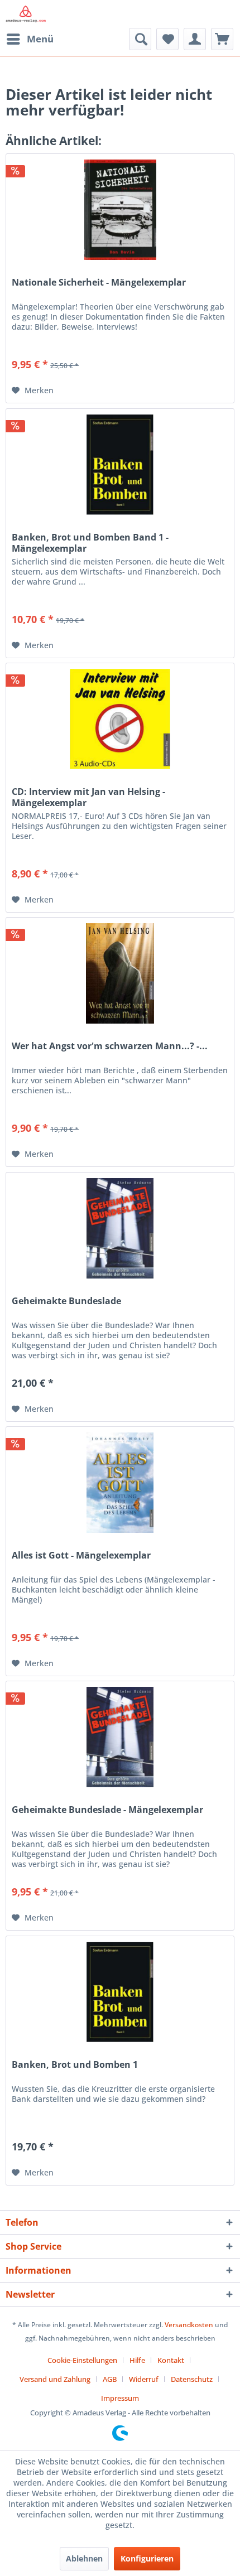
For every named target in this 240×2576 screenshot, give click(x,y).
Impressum (120, 2398)
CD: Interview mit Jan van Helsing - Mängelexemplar (88, 797)
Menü (40, 39)
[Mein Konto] (195, 39)
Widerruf (144, 2379)
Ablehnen (84, 2558)
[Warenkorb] (222, 39)
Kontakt (171, 2360)
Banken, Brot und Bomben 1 (75, 2065)
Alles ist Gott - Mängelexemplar (81, 1555)
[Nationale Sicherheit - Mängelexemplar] (120, 210)
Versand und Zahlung (55, 2379)
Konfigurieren (147, 2558)
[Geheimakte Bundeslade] (120, 1228)
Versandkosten (189, 2325)
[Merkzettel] (167, 39)
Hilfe (137, 2360)
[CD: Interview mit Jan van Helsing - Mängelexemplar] (120, 719)
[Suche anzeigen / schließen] (140, 39)
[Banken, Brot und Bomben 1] (120, 1992)
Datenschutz (192, 2379)
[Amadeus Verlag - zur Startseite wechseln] (26, 14)
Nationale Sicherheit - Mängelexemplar (99, 283)
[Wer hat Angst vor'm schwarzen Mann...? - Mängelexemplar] (120, 973)
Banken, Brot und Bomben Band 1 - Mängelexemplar (90, 543)
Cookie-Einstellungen (82, 2360)
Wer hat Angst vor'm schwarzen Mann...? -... (110, 1046)
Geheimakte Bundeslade (66, 1301)
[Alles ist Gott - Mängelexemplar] (120, 1483)
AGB (110, 2379)
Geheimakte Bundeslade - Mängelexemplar (107, 1810)
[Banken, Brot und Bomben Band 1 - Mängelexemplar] (120, 465)
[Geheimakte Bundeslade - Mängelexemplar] (120, 1737)
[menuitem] (30, 39)
